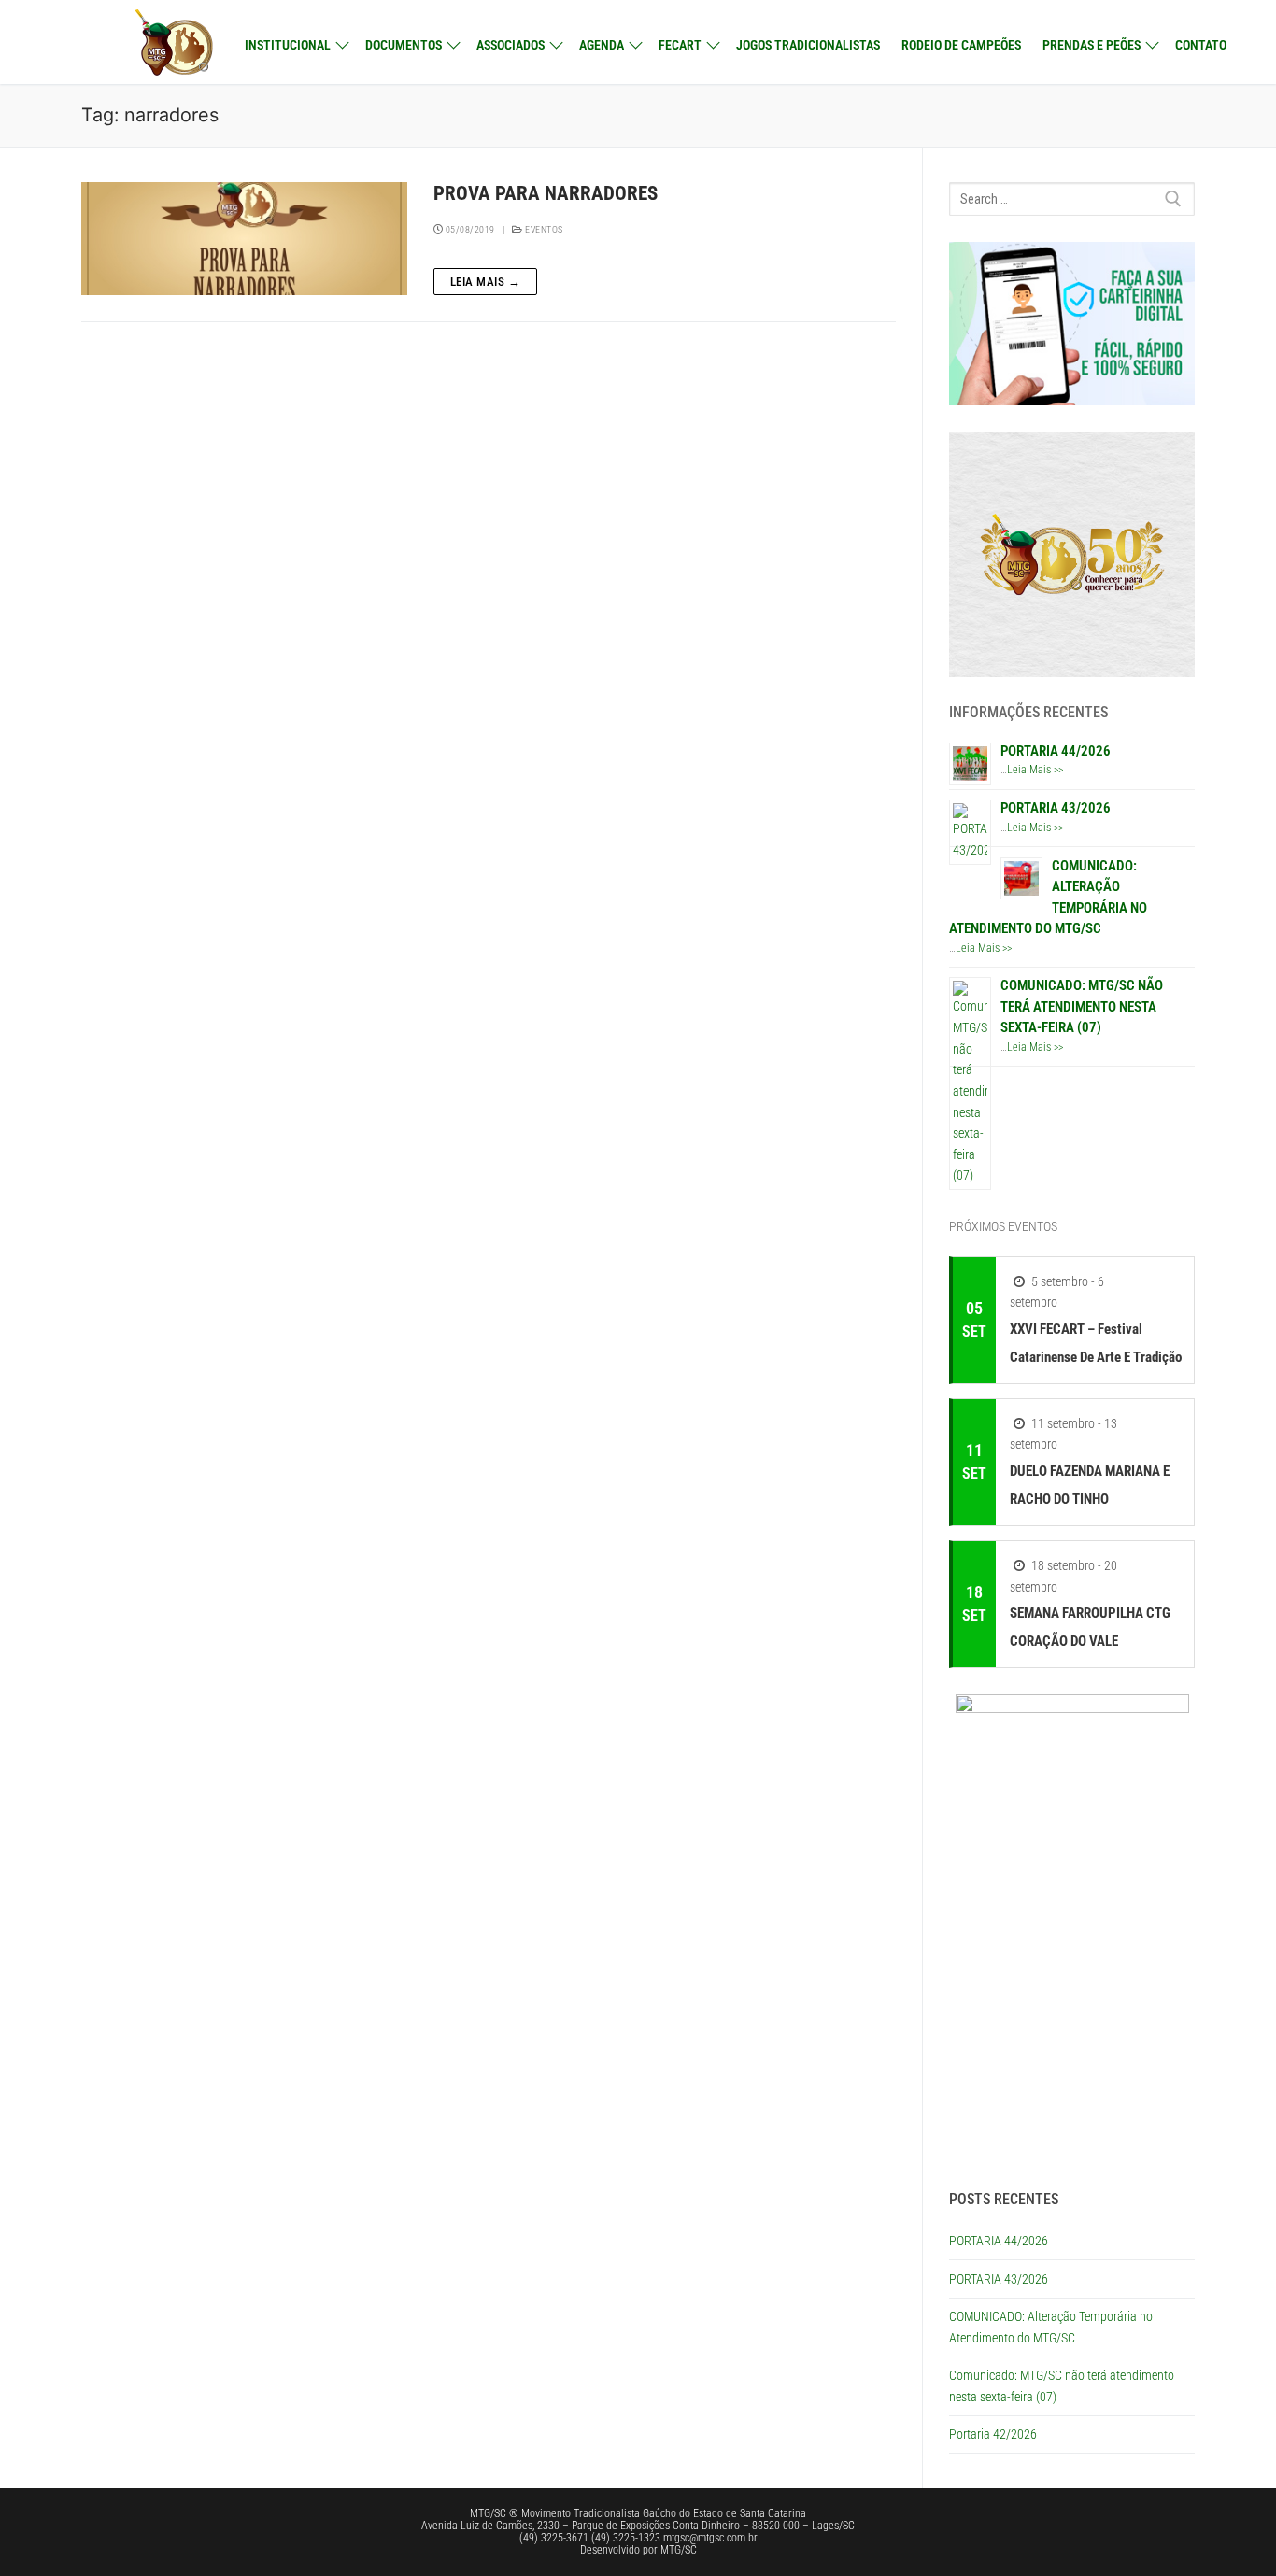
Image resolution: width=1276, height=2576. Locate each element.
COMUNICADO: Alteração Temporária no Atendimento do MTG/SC (1051, 2327)
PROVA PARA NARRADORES (546, 193)
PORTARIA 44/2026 (1056, 751)
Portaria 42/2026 (993, 2434)
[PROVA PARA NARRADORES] (244, 239)
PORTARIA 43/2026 (1056, 808)
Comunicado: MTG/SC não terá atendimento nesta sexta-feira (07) (1082, 1006)
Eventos (543, 229)
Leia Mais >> (1035, 770)
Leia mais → (486, 282)
